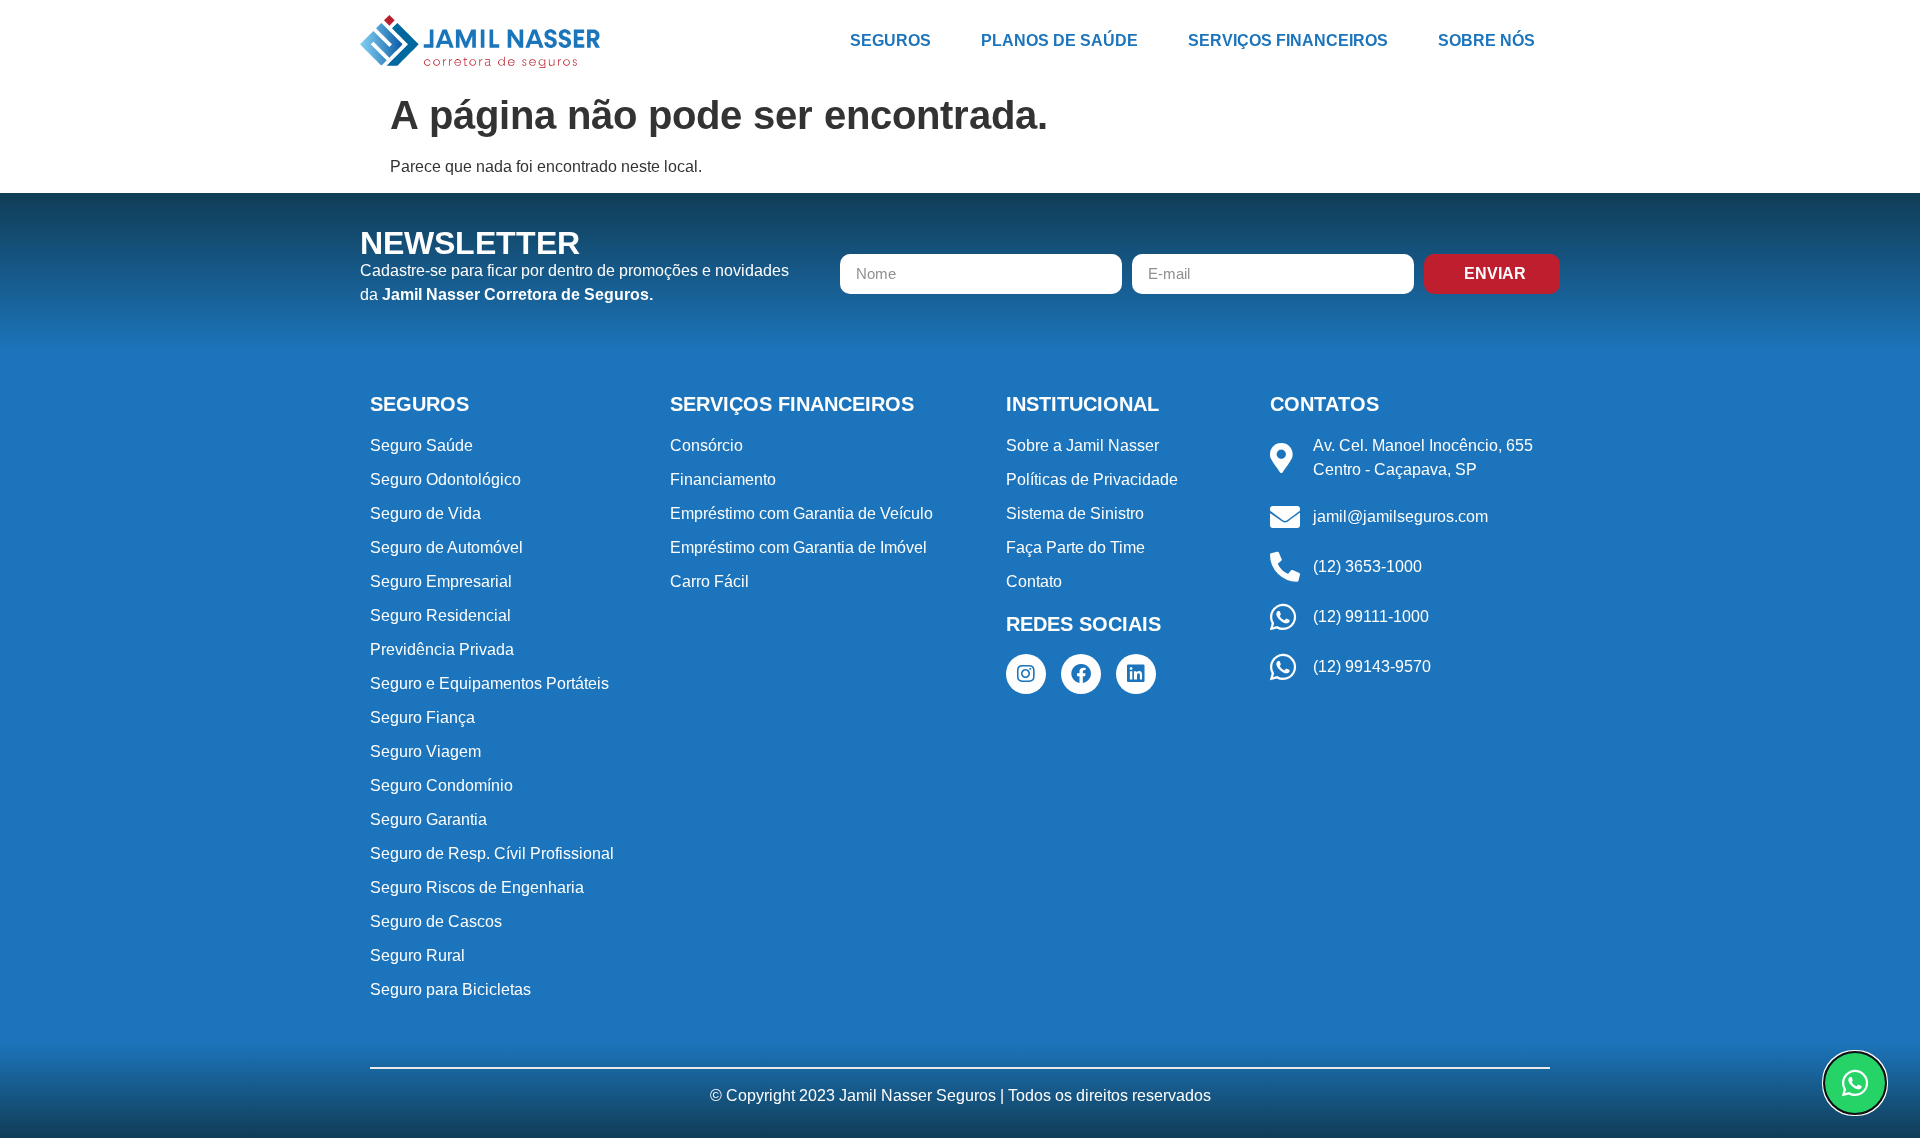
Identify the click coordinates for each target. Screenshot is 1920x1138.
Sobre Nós (1486, 40)
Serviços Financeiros (1288, 40)
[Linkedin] (1136, 674)
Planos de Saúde (1059, 40)
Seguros (890, 40)
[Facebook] (1081, 674)
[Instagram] (1026, 674)
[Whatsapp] (1855, 1083)
